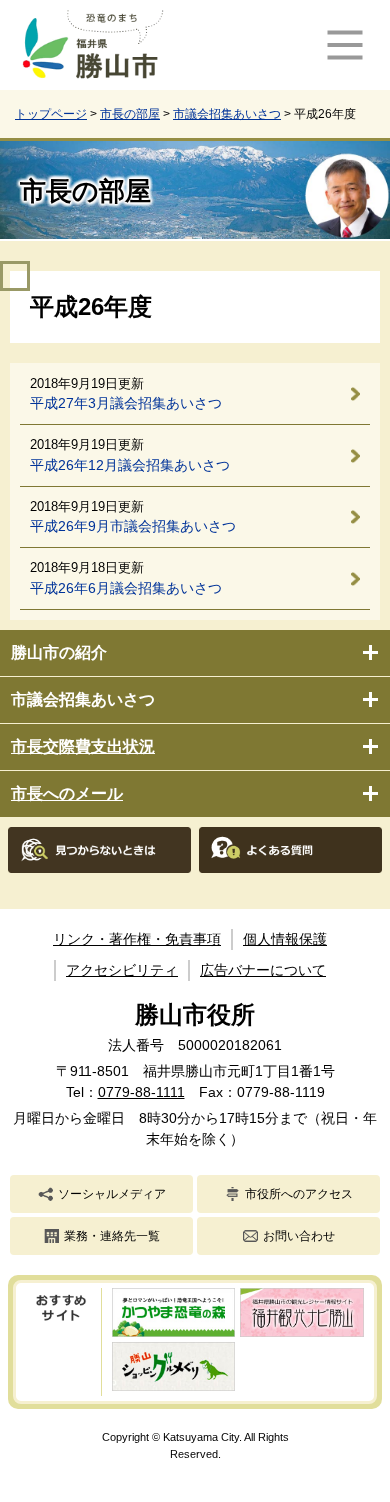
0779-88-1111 (141, 1092)
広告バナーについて (263, 970)
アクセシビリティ (122, 970)
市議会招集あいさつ (227, 114)
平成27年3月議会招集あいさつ (126, 403)
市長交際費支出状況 (83, 746)
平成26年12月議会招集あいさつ (130, 465)
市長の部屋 (130, 114)
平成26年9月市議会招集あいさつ (133, 526)
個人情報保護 (285, 939)
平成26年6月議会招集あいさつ (126, 588)
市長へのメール (67, 793)
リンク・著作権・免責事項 (137, 939)
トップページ (51, 114)
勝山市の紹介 (59, 652)
